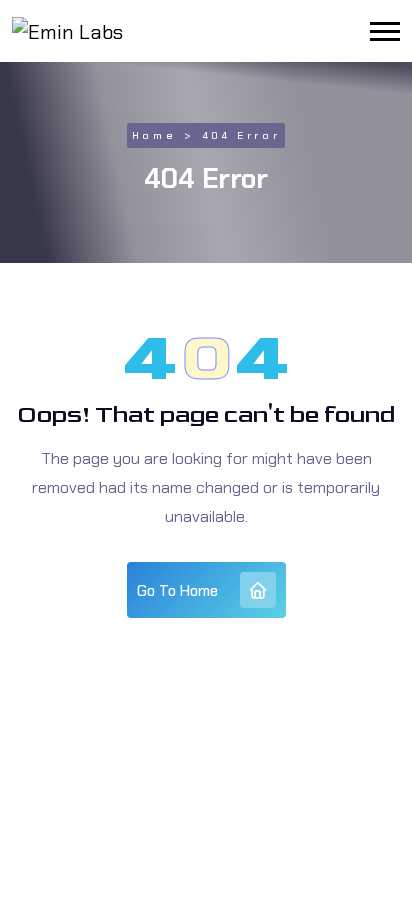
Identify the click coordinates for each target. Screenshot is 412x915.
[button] (385, 31)
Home (154, 135)
